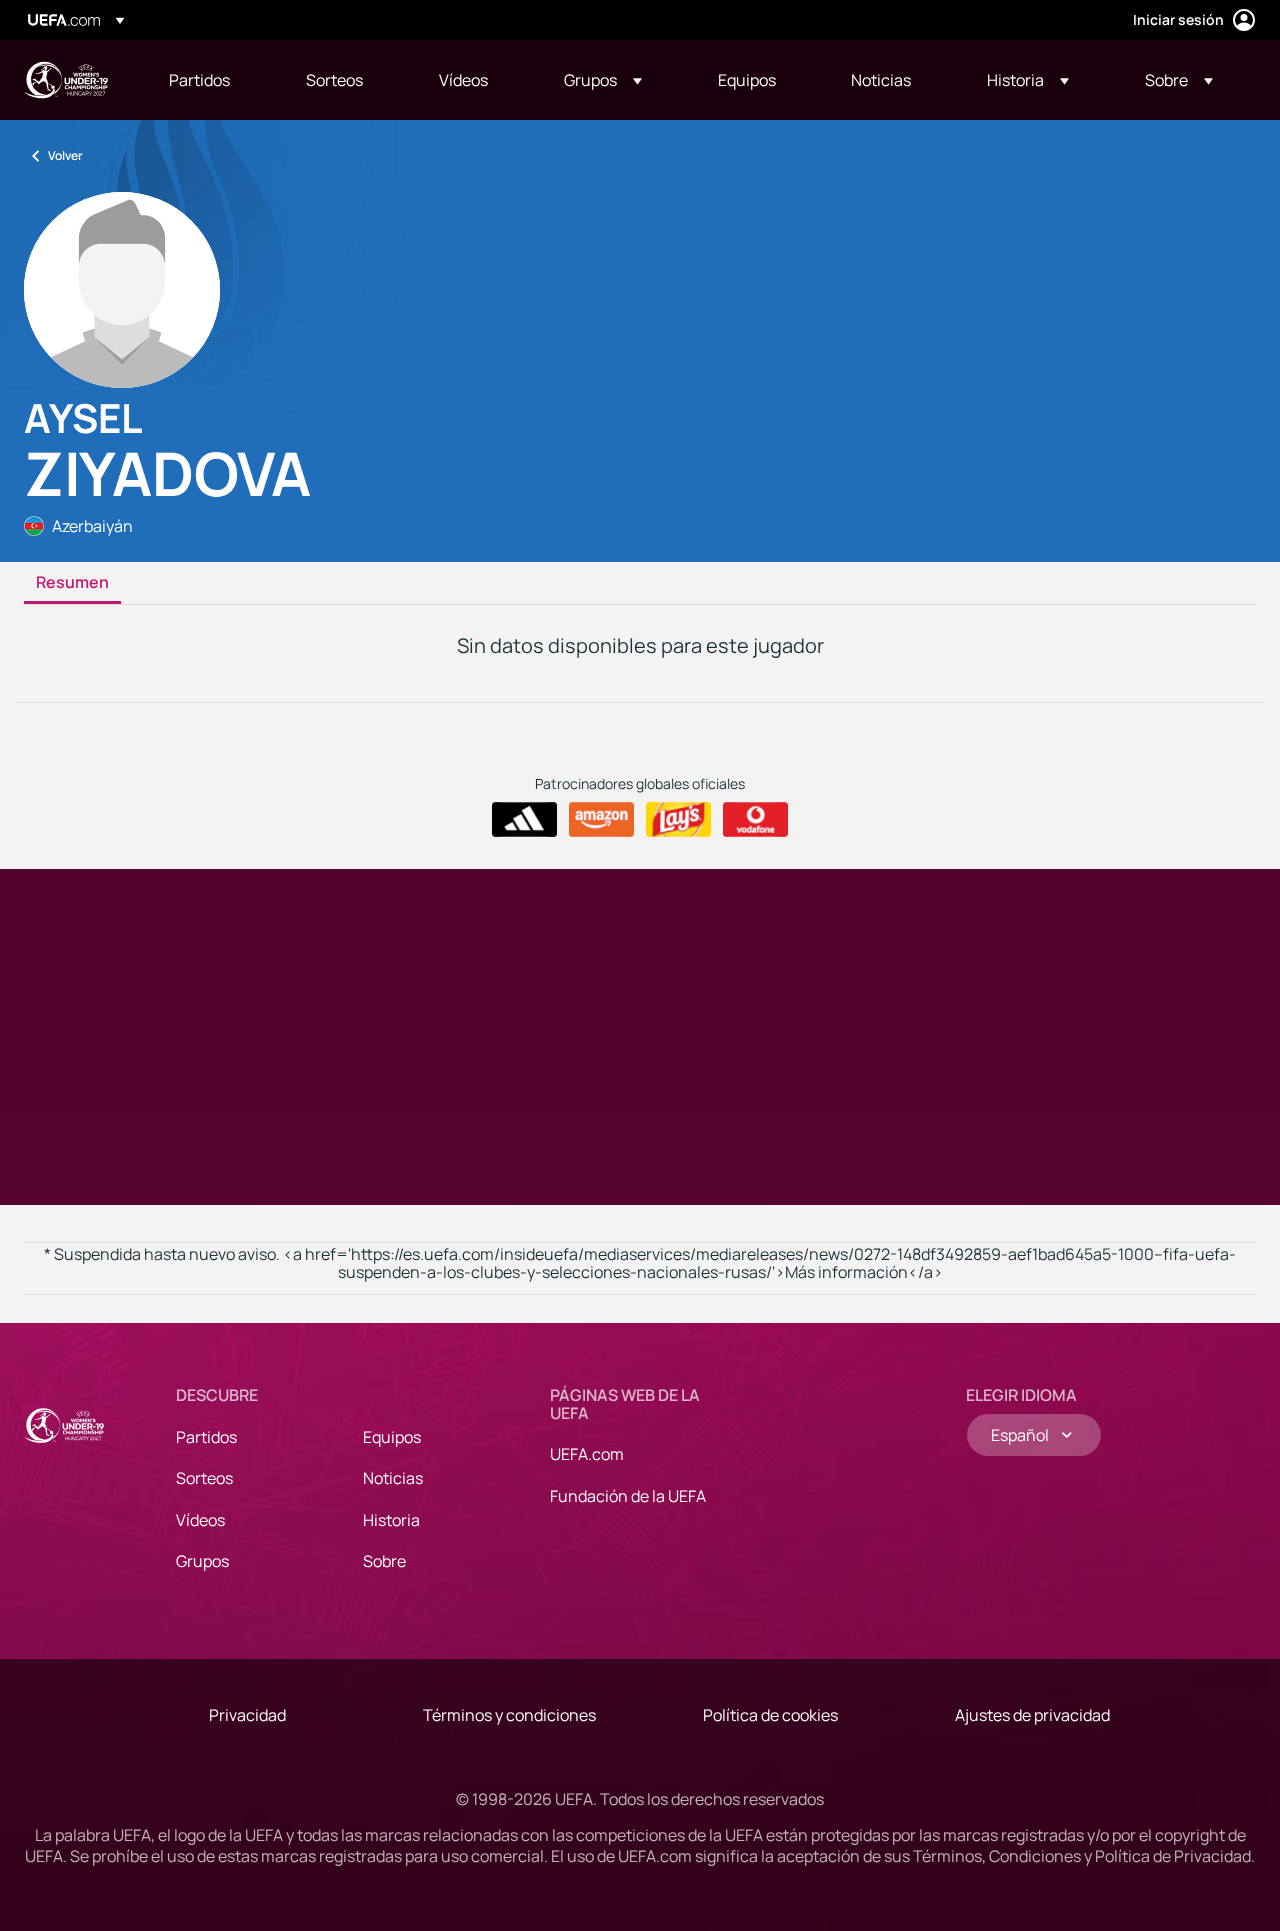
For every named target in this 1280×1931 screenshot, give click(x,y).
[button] (603, 80)
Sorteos (204, 1478)
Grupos (202, 1561)
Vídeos (200, 1520)
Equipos (392, 1437)
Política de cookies (770, 1715)
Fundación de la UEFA (628, 1496)
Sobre (384, 1561)
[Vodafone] (755, 820)
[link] (199, 80)
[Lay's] (678, 820)
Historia (391, 1520)
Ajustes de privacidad (1032, 1715)
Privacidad (247, 1715)
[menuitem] (212, 80)
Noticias (393, 1478)
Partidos (206, 1437)
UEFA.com (587, 1454)
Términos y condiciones (509, 1715)
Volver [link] (65, 155)
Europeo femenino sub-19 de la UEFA (66, 80)
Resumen (72, 583)
